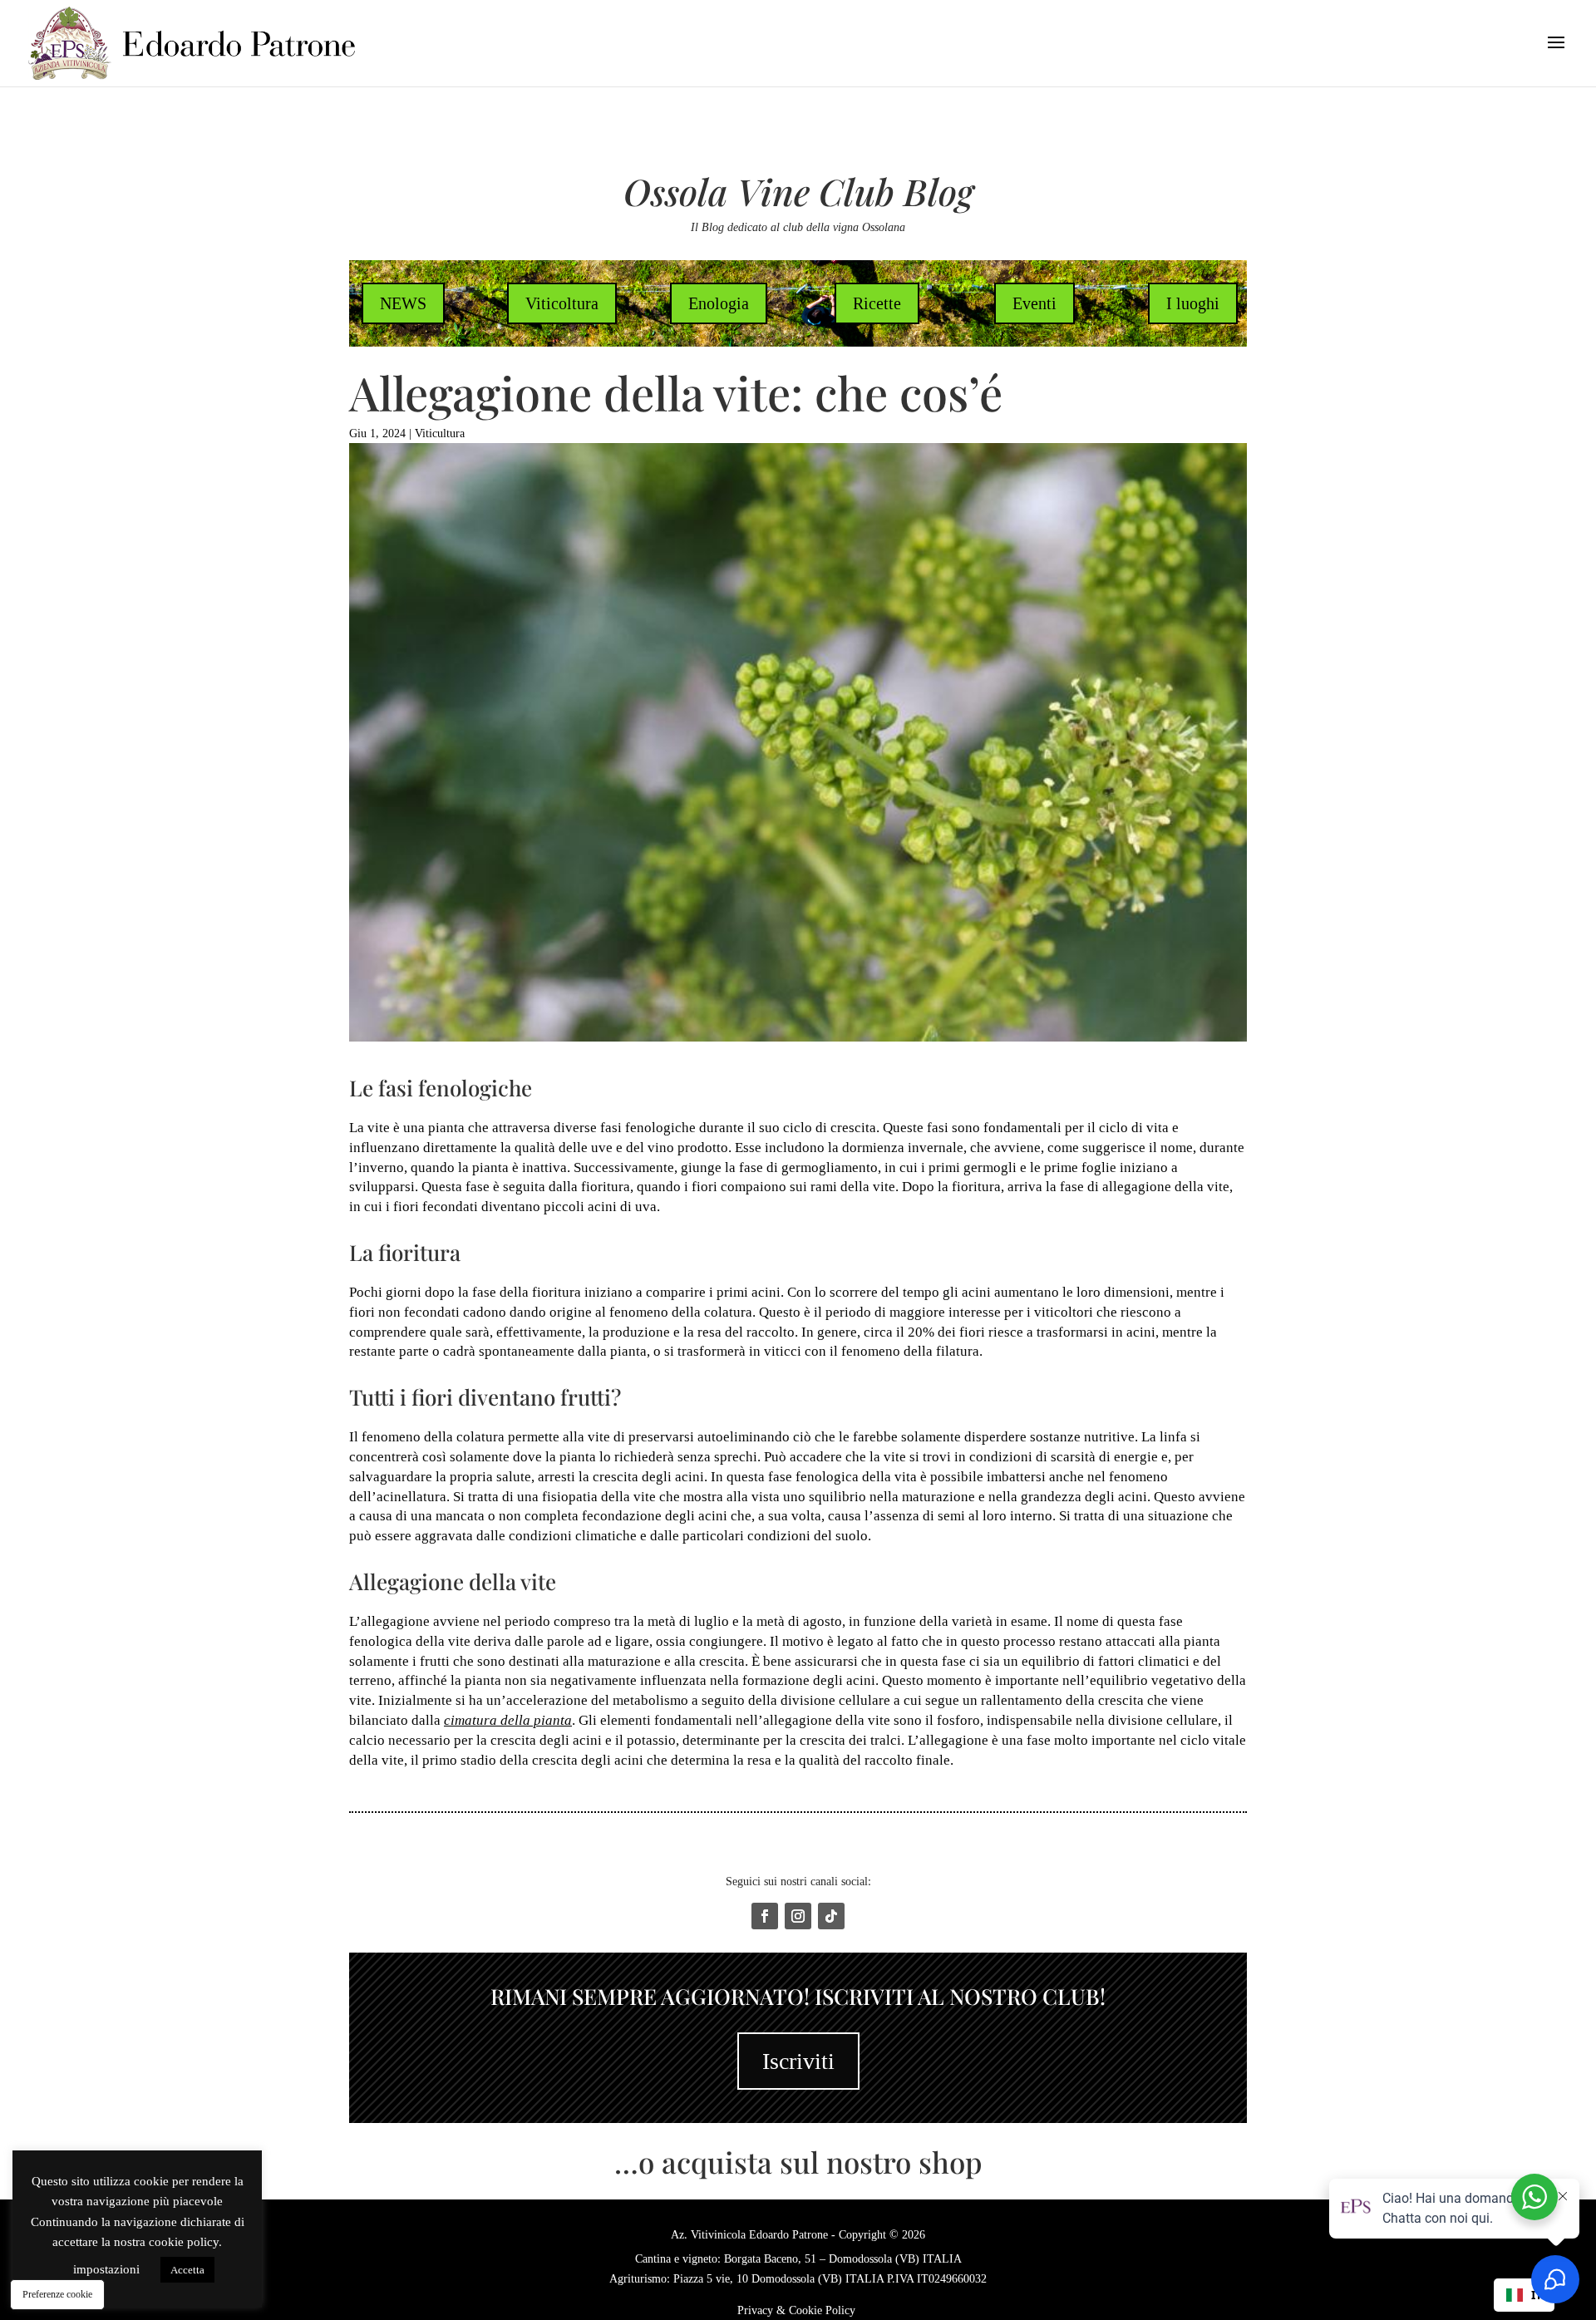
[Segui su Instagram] (798, 1916)
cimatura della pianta (508, 1720)
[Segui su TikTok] (831, 1916)
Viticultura (440, 433)
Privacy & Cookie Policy (798, 2310)
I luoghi (1193, 303)
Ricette (877, 303)
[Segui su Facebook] (765, 1916)
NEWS (403, 303)
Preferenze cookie (57, 2294)
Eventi (1034, 303)
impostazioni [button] (106, 2269)
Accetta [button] (187, 2270)
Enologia (719, 303)
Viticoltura (562, 303)
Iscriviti (798, 2061)
